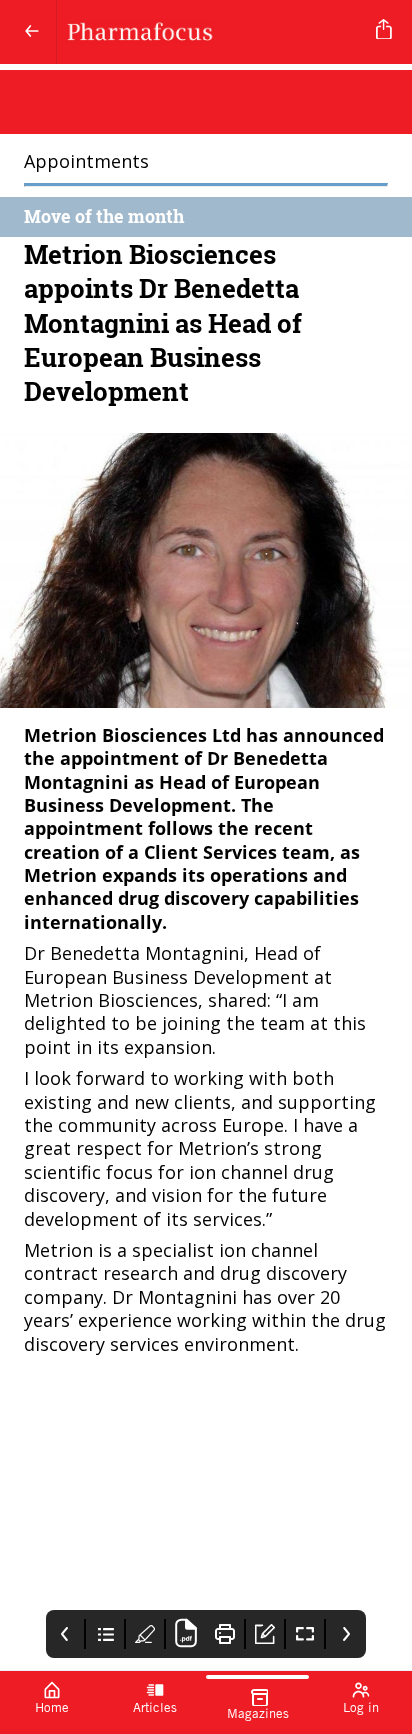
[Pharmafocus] (212, 32)
